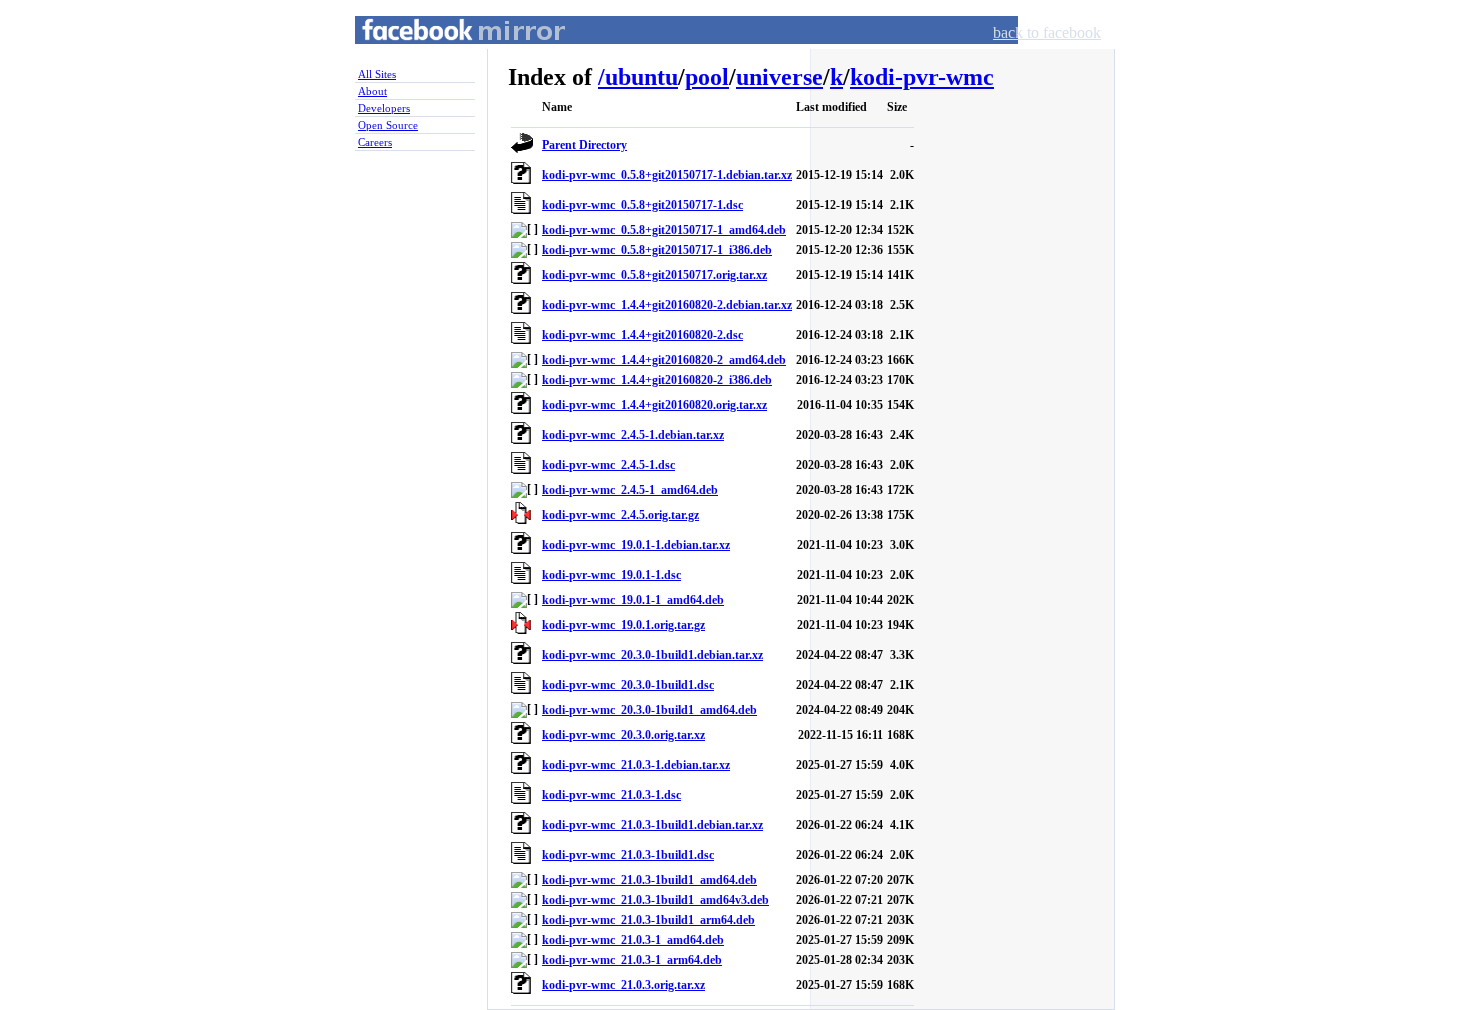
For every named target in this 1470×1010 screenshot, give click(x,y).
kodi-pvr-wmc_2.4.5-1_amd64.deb (630, 490)
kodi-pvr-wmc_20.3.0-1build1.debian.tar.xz (652, 655)
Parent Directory (584, 145)
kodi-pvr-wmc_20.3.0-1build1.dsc (628, 685)
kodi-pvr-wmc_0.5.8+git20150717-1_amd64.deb (664, 230)
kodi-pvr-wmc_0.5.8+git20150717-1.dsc (642, 205)
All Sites (377, 74)
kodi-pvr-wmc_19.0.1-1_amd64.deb (633, 600)
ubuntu (641, 77)
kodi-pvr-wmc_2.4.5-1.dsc (608, 465)
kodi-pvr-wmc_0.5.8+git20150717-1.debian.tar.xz (667, 175)
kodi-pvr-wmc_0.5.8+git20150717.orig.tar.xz (654, 275)
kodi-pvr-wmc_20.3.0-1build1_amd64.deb (649, 710)
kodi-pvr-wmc (922, 77)
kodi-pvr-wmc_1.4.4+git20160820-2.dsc (642, 335)
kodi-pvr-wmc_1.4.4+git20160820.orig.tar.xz (654, 405)
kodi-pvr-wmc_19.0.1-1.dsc (611, 575)
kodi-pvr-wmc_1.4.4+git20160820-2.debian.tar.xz (667, 305)
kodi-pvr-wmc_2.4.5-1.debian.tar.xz (633, 435)
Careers (375, 142)
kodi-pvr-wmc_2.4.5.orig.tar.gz (620, 515)
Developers (384, 108)
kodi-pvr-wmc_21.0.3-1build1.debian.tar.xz (652, 825)
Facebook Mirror (445, 53)
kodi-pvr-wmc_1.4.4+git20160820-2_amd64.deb (664, 360)
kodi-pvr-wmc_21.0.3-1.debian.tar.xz (636, 765)
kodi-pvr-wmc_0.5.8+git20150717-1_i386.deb (657, 250)
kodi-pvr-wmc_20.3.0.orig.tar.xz (623, 735)
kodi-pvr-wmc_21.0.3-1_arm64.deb (632, 960)
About (372, 91)
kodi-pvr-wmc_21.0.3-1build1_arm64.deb (648, 920)
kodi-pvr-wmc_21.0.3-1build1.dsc (628, 855)
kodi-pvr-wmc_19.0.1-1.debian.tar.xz (636, 545)
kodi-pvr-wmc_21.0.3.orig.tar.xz (623, 985)
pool (707, 77)
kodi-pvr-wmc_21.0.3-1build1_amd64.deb (649, 880)
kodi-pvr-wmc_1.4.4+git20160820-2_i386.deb (657, 380)
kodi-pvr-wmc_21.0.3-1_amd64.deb (633, 940)
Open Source (388, 125)
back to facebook (1047, 32)
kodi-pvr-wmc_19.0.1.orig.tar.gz (623, 625)
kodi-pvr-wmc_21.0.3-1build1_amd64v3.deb (655, 900)
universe (779, 77)
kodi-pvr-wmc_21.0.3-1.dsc (611, 795)
